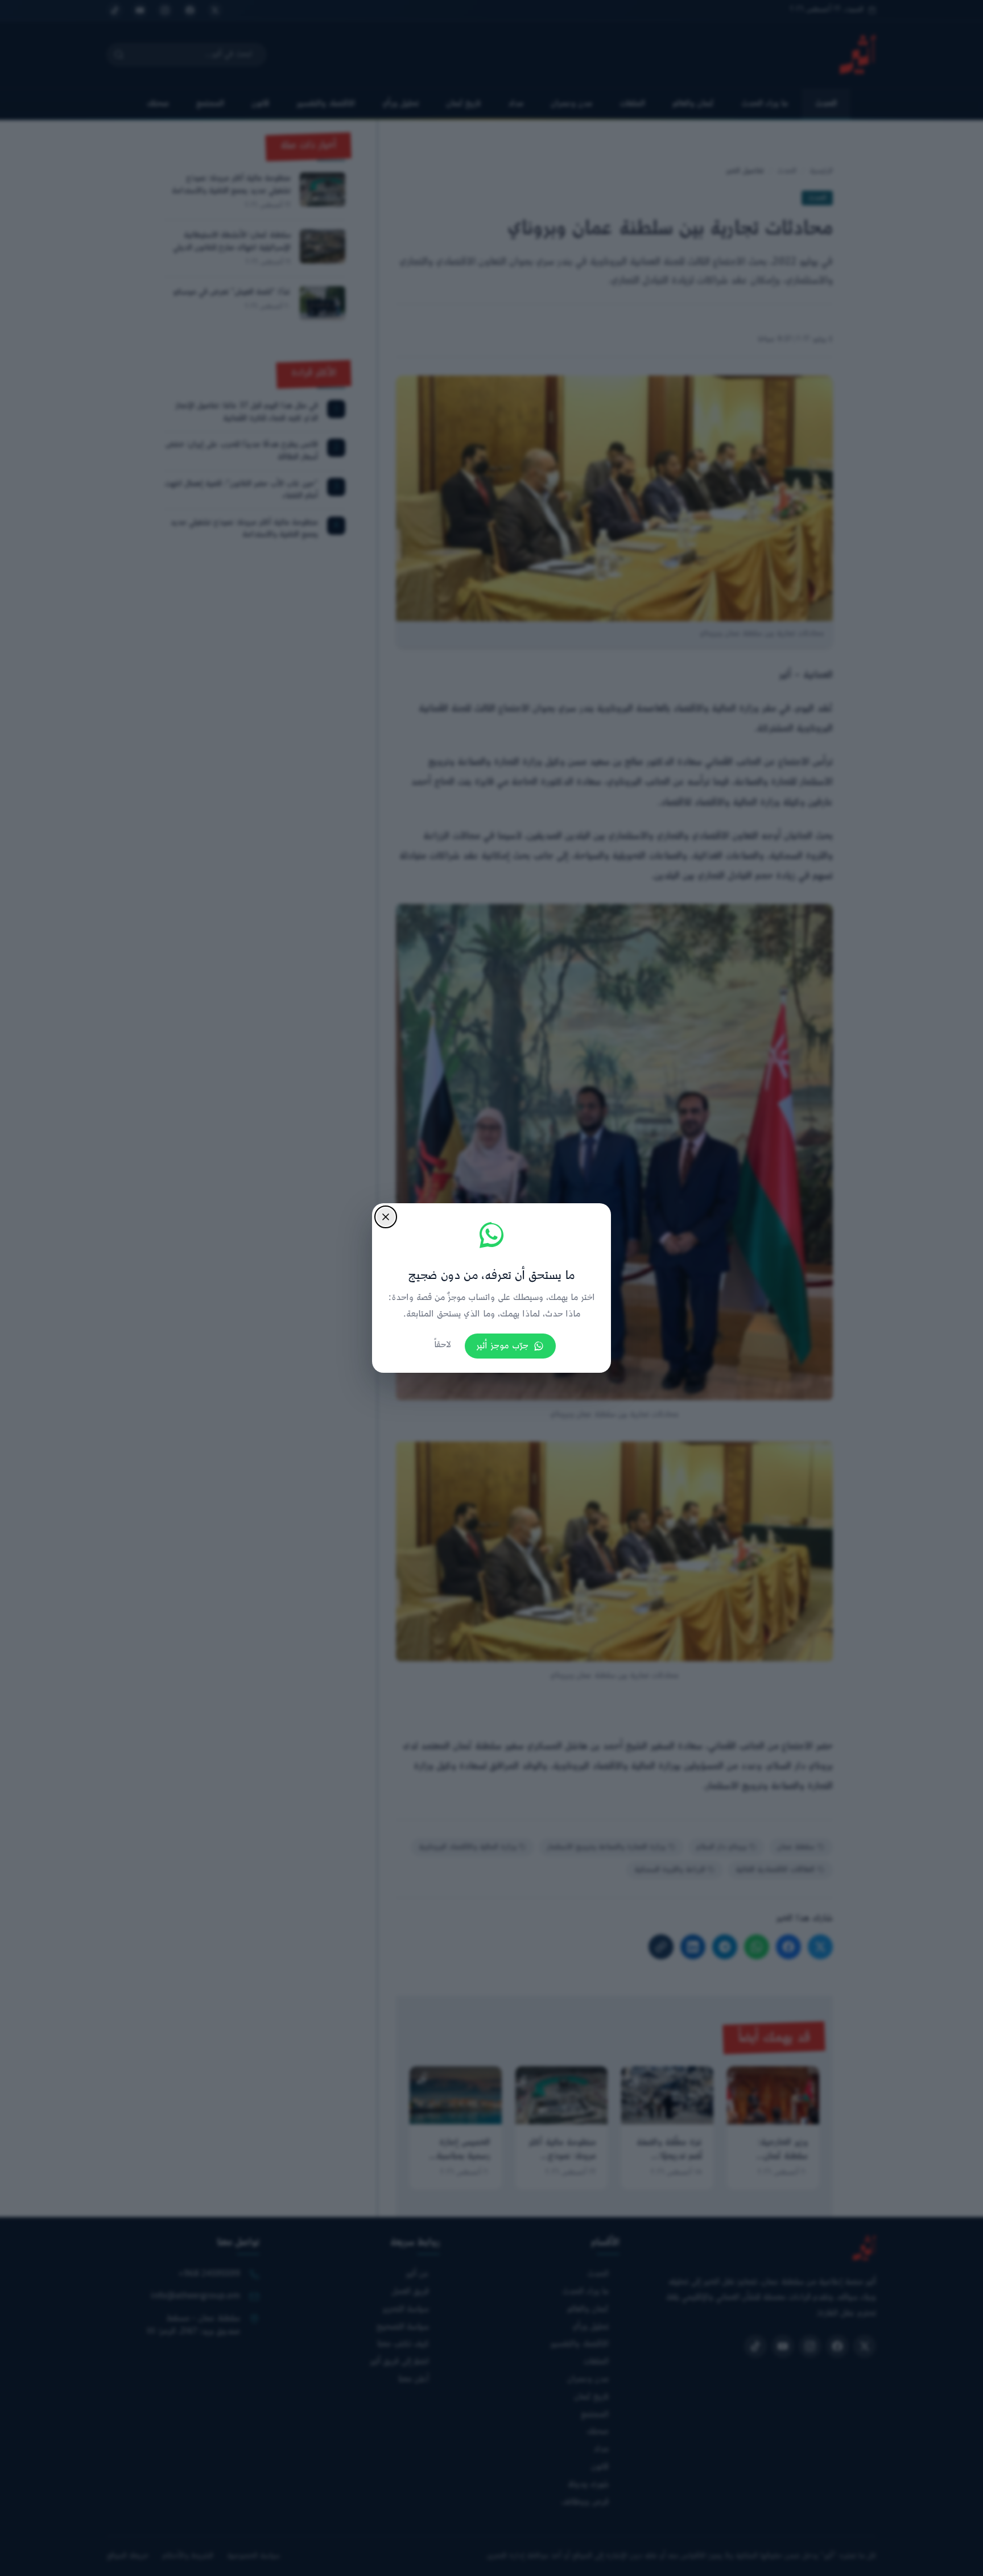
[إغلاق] (386, 1217)
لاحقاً (443, 1345)
